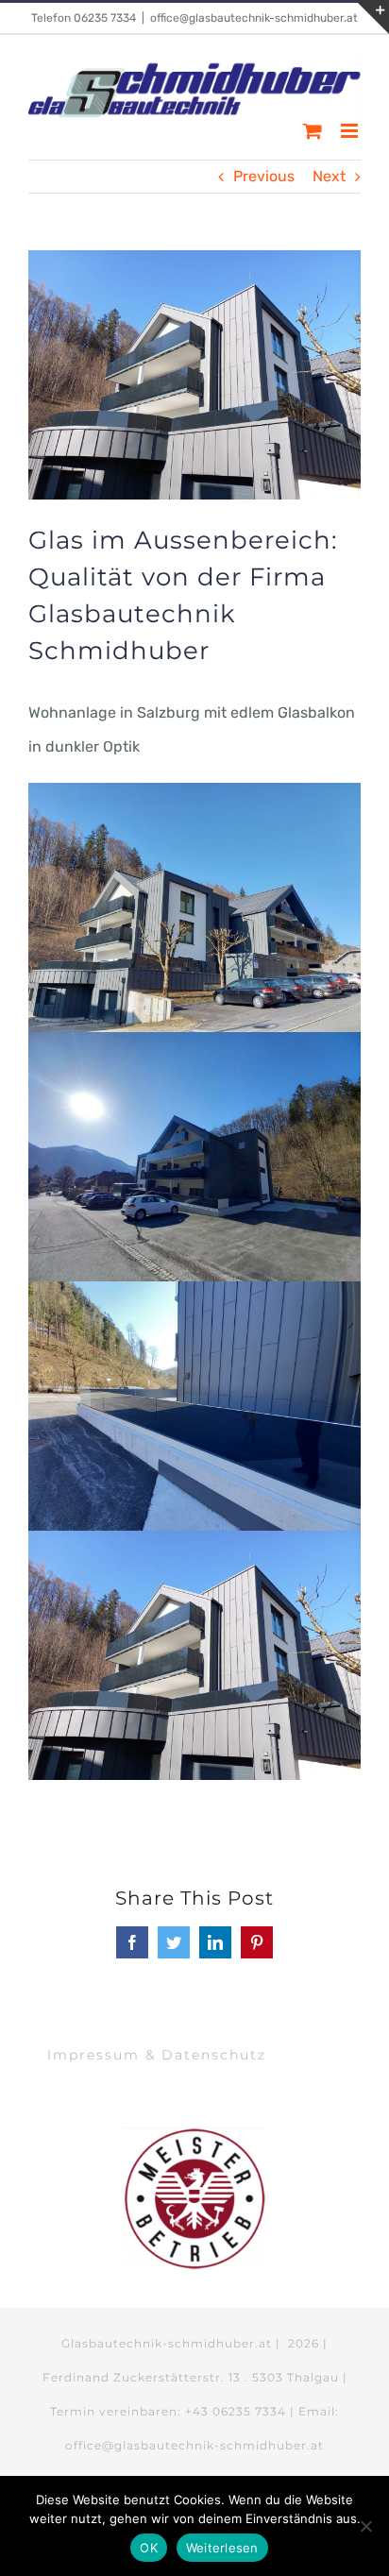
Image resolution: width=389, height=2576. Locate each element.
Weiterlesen (222, 2548)
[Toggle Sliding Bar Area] (372, 17)
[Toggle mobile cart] (313, 131)
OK (149, 2548)
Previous (264, 176)
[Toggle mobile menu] (351, 131)
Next (329, 176)
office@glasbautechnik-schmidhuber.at (254, 18)
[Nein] (365, 2526)
